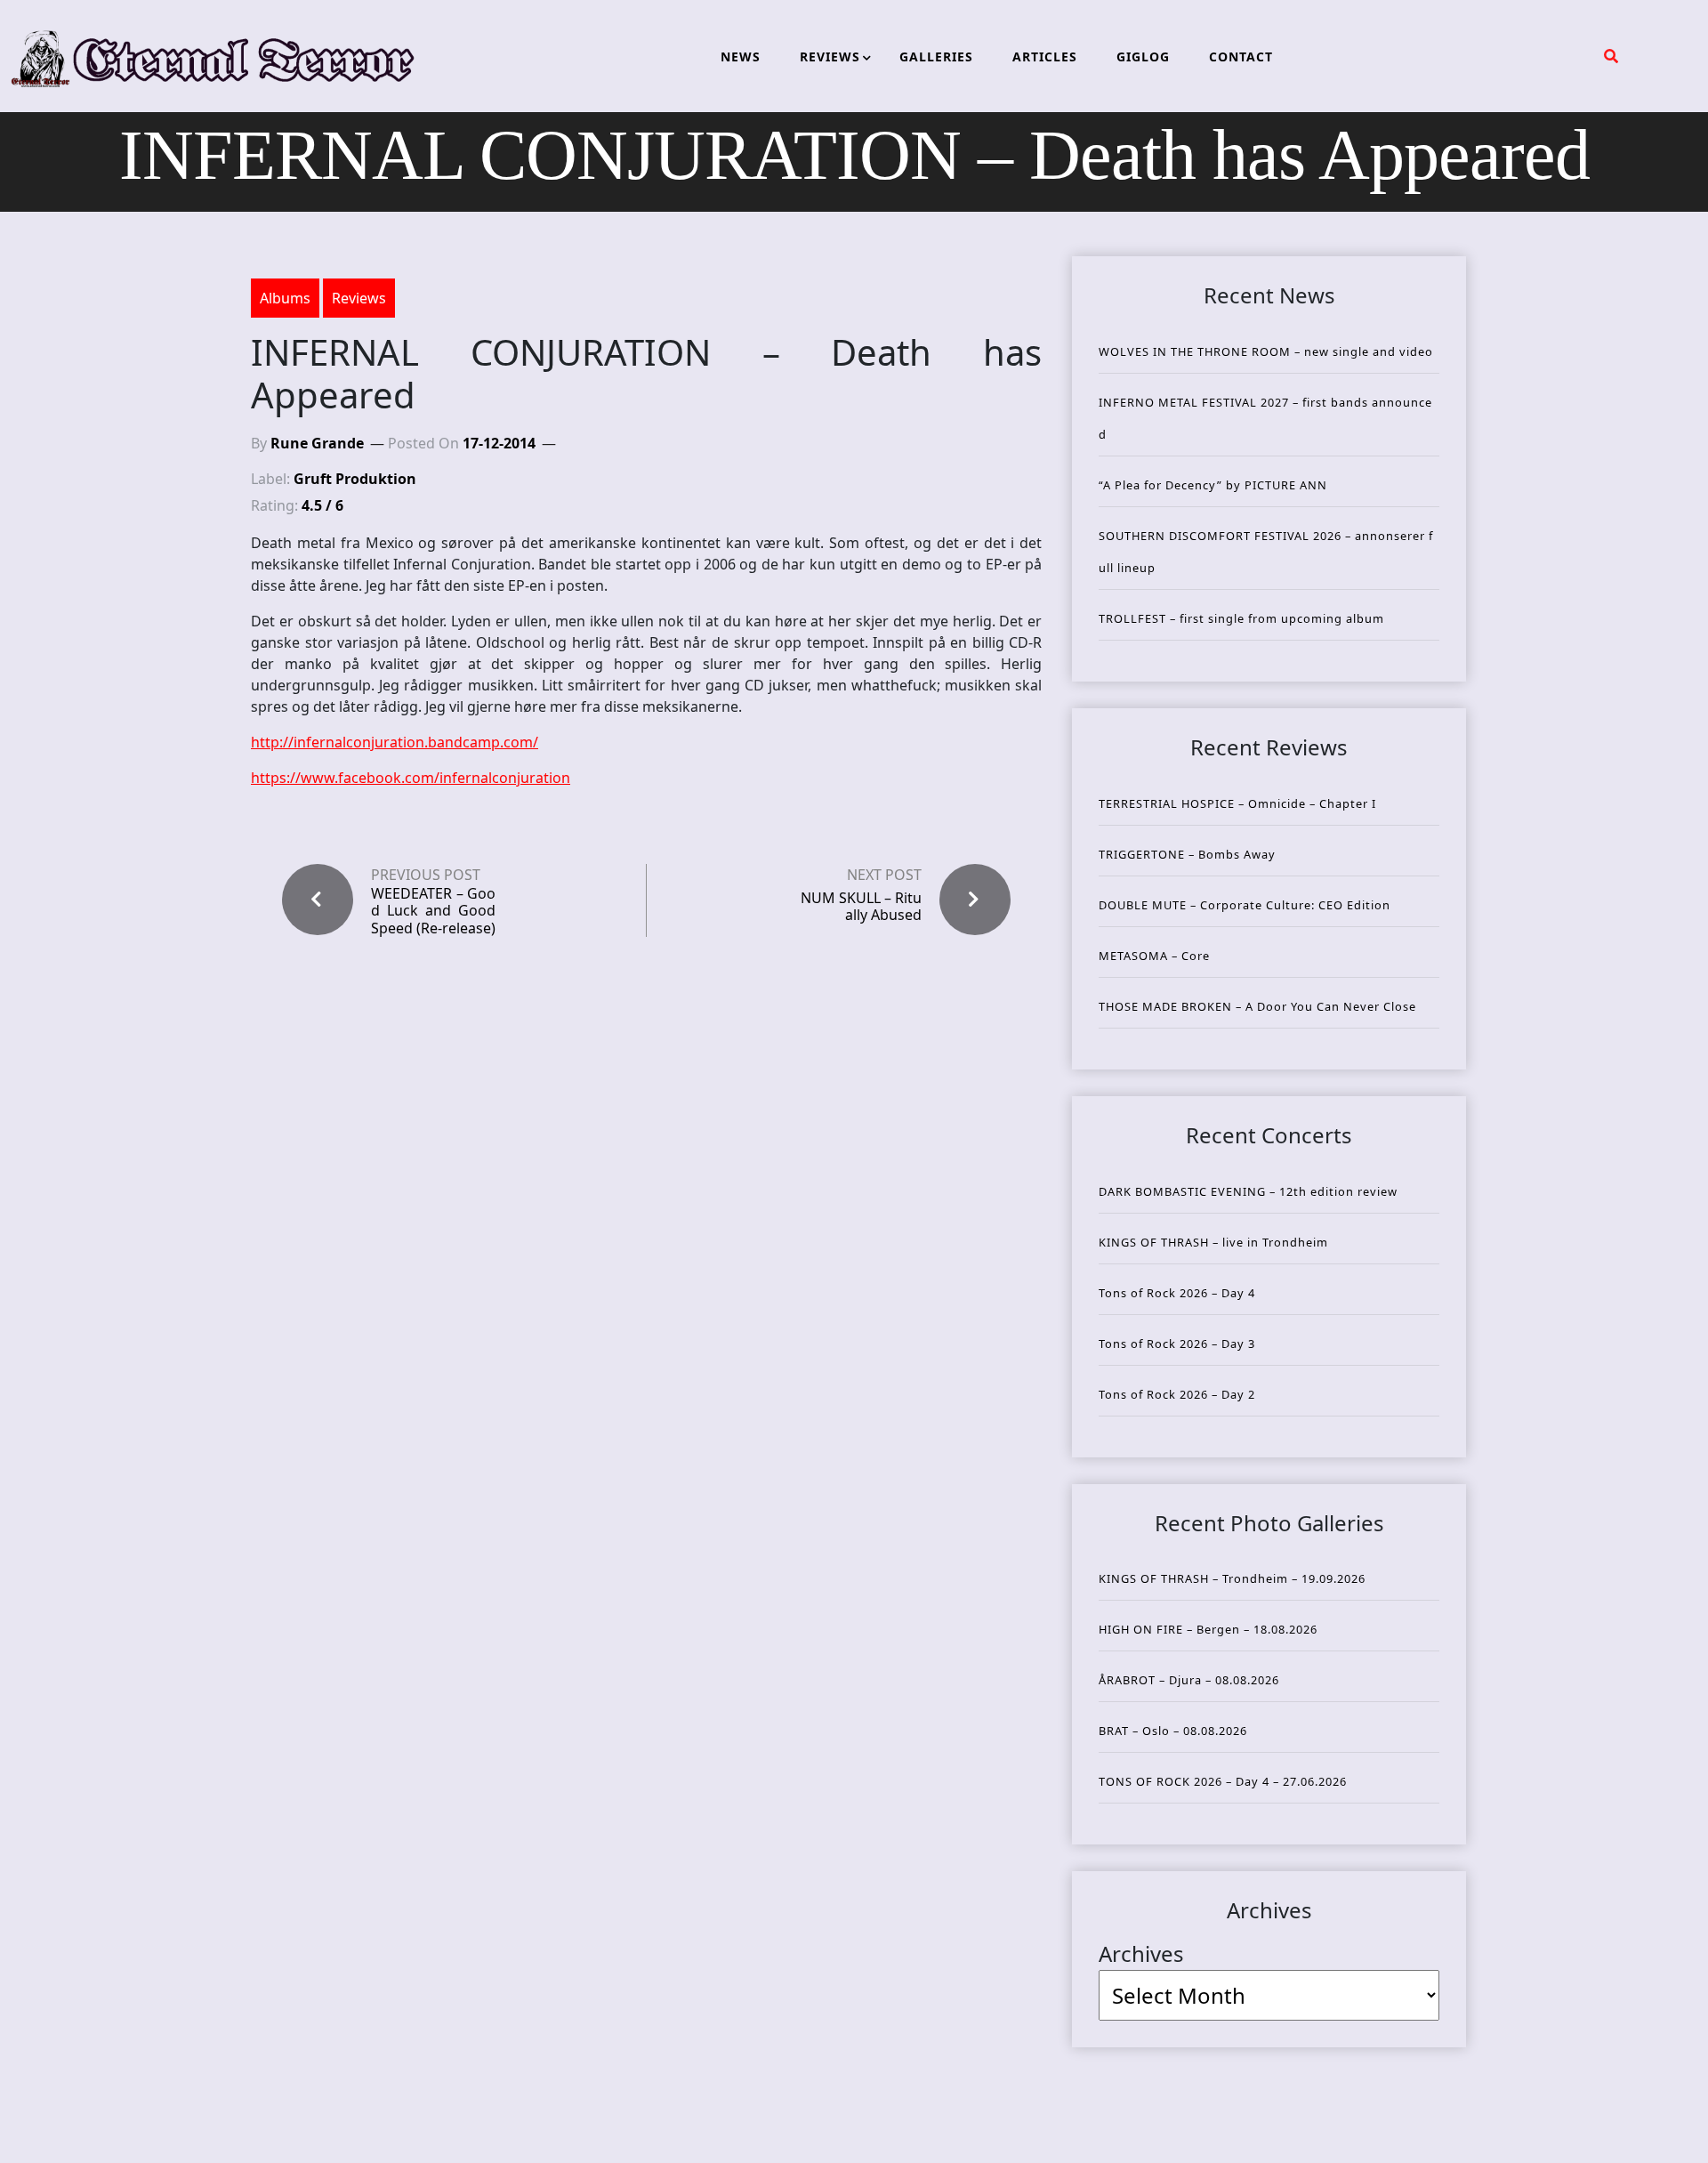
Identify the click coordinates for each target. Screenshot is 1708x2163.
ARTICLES (1045, 56)
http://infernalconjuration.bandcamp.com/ (395, 742)
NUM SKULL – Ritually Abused (861, 906)
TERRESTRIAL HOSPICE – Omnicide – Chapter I (1237, 803)
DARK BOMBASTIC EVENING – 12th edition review (1248, 1191)
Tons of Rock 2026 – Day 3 (1177, 1344)
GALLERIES (936, 56)
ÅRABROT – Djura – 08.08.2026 (1189, 1680)
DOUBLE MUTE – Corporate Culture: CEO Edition (1245, 905)
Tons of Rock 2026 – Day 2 (1177, 1394)
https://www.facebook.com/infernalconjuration (411, 778)
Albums (285, 298)
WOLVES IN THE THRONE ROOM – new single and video (1266, 351)
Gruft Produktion (355, 479)
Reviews (359, 298)
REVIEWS (830, 56)
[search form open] (1611, 56)
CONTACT (1241, 56)
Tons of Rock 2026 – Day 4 (1177, 1293)
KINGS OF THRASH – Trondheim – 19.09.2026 (1232, 1578)
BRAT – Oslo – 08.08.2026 (1173, 1731)
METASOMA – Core (1154, 956)
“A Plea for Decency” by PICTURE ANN (1213, 485)
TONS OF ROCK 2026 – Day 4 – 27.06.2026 (1223, 1781)
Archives (1141, 1953)
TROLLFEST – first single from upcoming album (1241, 618)
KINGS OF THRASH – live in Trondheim (1213, 1242)
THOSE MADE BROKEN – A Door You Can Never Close (1257, 1006)
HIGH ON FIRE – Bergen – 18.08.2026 (1208, 1629)
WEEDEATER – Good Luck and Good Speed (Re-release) (433, 911)
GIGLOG (1143, 56)
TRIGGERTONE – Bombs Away (1187, 854)
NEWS (741, 56)
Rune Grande (317, 443)
